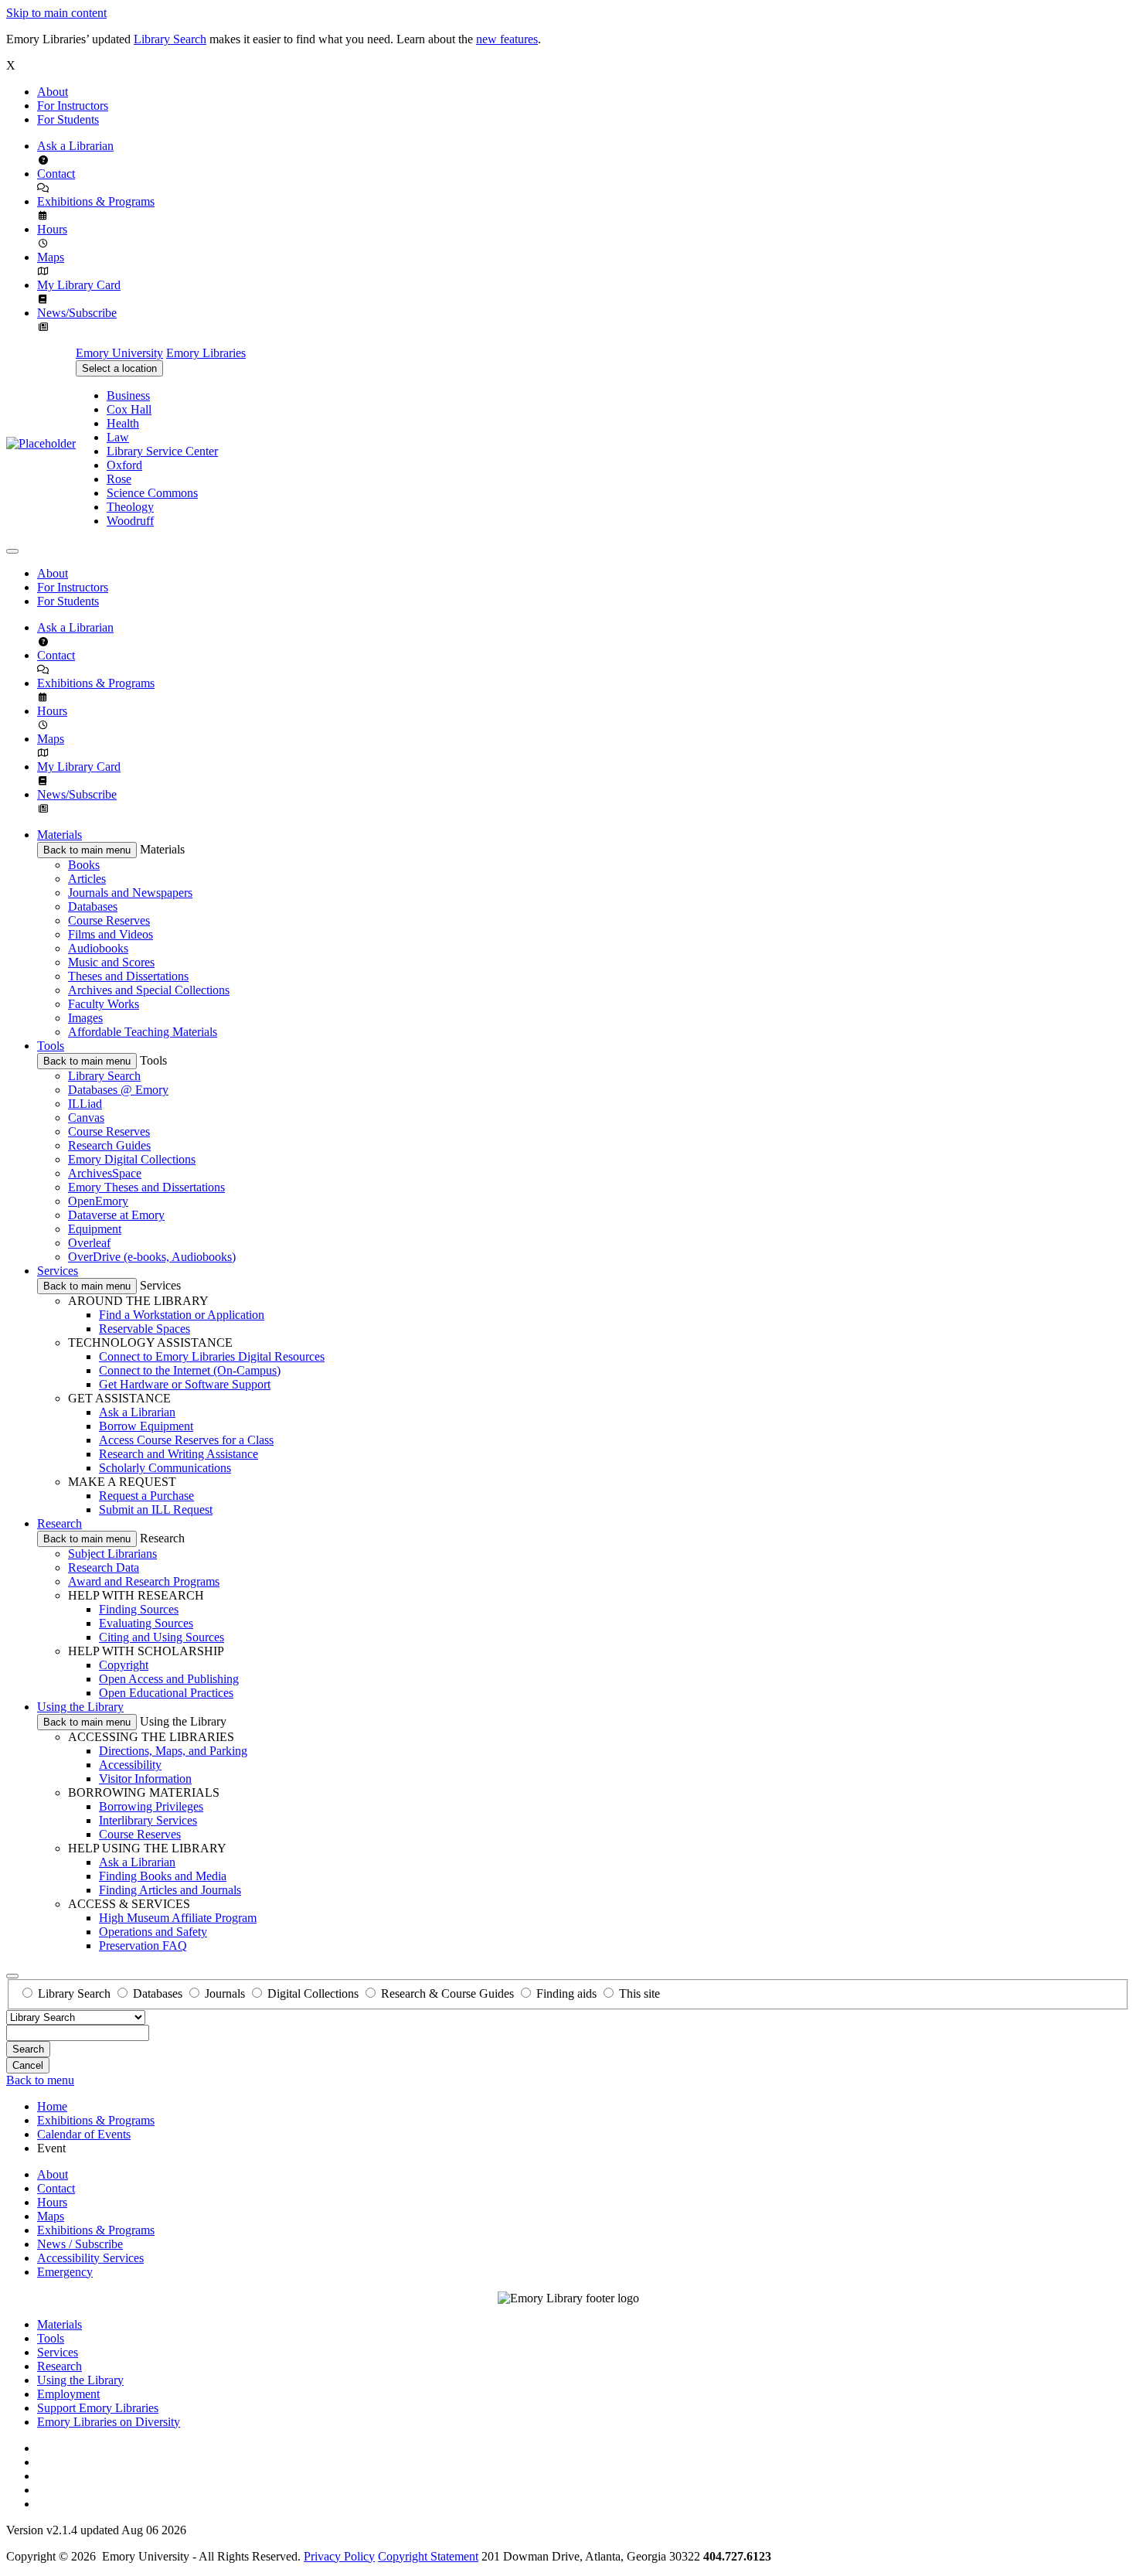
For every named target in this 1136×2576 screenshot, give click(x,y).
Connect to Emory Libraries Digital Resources (212, 1356)
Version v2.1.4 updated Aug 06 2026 (96, 2530)
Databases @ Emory (118, 1090)
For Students (68, 119)
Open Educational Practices (166, 1693)
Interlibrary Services (148, 1820)
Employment (68, 2394)
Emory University (119, 353)
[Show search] (12, 1976)
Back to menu (40, 2080)
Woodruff (130, 521)
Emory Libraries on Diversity (109, 2422)
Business (128, 395)
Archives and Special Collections (149, 990)
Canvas (86, 1118)
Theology (130, 507)
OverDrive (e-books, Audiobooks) (152, 1257)
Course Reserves (109, 920)
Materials (60, 835)
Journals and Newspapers (130, 893)
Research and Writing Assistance (179, 1454)
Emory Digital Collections (132, 1159)
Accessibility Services (90, 2258)
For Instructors (73, 106)
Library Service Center (162, 451)
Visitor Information (145, 1779)
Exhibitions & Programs (96, 201)
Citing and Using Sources (162, 1637)
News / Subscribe (80, 2244)
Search (28, 2049)
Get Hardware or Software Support (185, 1384)
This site (639, 1993)
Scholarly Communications (165, 1468)
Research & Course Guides (447, 1993)
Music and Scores (111, 962)
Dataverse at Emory (116, 1215)
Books (84, 865)
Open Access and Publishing (169, 1679)
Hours (52, 229)
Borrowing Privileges (151, 1806)
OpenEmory (98, 1201)
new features (507, 39)
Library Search (170, 39)
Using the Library (80, 1707)
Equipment (95, 1229)
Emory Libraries (206, 353)
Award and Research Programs (144, 1581)
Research (60, 1523)
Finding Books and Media (163, 1876)
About (53, 92)
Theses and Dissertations (128, 976)
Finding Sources (139, 1609)
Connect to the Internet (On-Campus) (190, 1370)
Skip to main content (56, 13)
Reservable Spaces (145, 1329)
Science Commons (152, 493)
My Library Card (79, 285)
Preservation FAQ (143, 1946)
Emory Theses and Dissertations (146, 1187)
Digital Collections (313, 1993)
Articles (87, 879)
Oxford (124, 465)
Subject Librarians (112, 1554)
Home (52, 2106)
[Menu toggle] (12, 551)
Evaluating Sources (146, 1623)
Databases (93, 906)
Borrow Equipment (146, 1426)
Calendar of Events (84, 2134)
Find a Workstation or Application (182, 1315)
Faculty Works (104, 1004)
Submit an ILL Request (156, 1509)
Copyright (124, 1665)
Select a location (119, 368)
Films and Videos (111, 934)
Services (58, 1271)
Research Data (104, 1567)
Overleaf (89, 1243)
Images (85, 1018)
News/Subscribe (77, 313)
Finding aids (566, 1993)
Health (123, 423)
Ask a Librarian (75, 146)
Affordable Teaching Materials (143, 1032)
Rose (119, 479)
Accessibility (130, 1765)
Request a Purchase (146, 1496)
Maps (51, 257)
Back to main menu (87, 850)
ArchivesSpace (105, 1173)
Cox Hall (129, 409)
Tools (51, 1046)
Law (118, 437)
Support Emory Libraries (98, 2408)
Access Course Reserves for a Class (186, 1440)
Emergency (65, 2272)
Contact (56, 174)
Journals (225, 1993)
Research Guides (109, 1145)
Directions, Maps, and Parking (173, 1751)
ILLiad (85, 1104)
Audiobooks (98, 948)
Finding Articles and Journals (170, 1890)
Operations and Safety (153, 1932)
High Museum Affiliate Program (178, 1918)
